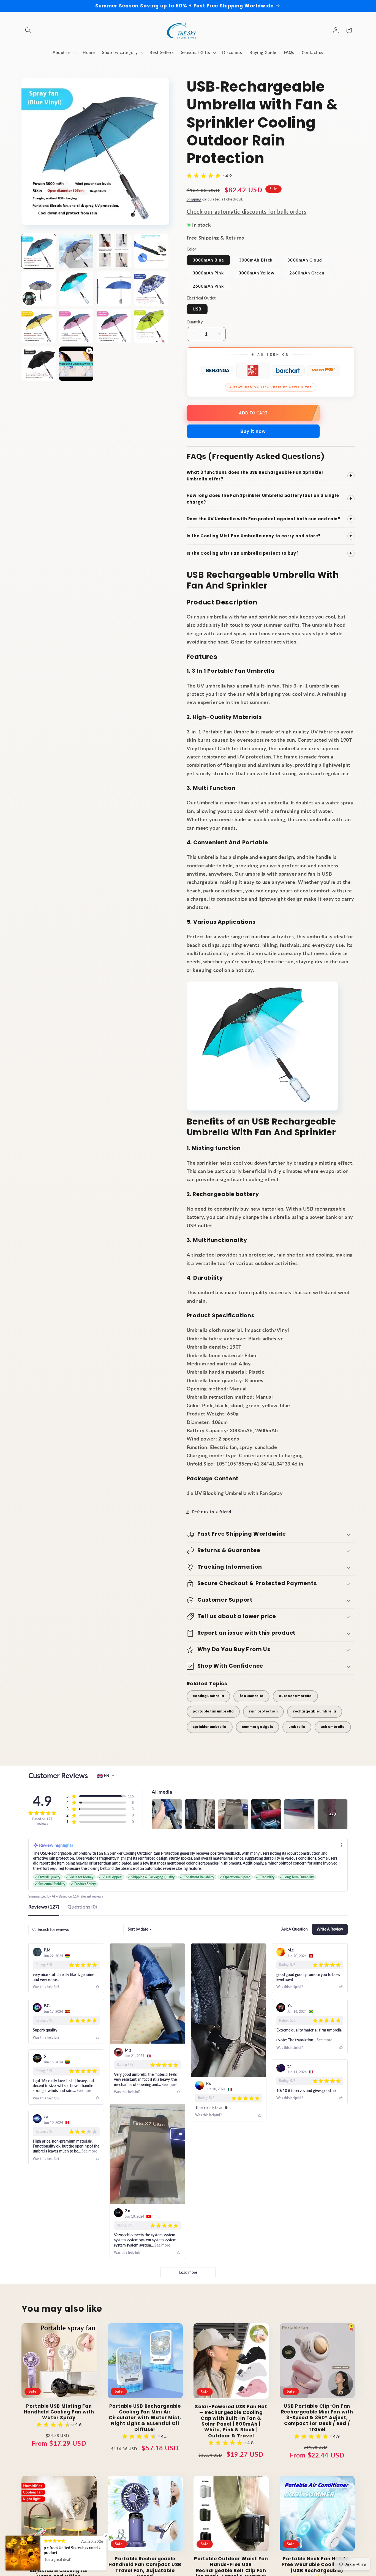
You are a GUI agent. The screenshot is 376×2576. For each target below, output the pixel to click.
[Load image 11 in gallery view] (114, 326)
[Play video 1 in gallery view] (76, 364)
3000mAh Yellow (257, 273)
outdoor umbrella (295, 1696)
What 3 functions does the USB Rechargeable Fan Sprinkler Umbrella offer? (270, 476)
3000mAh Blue (208, 260)
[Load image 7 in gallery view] (114, 289)
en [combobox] (107, 1776)
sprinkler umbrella (210, 1727)
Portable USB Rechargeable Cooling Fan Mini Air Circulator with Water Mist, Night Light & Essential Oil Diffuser (145, 2418)
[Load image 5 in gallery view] (39, 289)
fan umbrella (251, 1696)
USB (197, 309)
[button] (28, 30)
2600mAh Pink (208, 286)
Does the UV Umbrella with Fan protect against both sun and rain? (270, 519)
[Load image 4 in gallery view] (151, 251)
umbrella (297, 1727)
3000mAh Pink (208, 273)
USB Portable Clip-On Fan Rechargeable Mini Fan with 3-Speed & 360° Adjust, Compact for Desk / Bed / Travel (317, 2418)
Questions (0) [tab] (82, 1907)
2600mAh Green (307, 273)
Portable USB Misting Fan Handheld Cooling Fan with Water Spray (59, 2412)
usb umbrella (333, 1727)
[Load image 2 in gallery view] (76, 251)
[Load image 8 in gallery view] (151, 289)
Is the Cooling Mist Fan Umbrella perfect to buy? (270, 553)
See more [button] (169, 2084)
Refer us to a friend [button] (212, 1512)
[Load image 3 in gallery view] (114, 251)
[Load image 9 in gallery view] (39, 326)
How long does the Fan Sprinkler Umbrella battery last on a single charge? (270, 499)
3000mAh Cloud (305, 260)
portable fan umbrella (213, 1711)
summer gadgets (258, 1727)
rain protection (263, 1711)
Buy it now (253, 431)
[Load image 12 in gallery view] (151, 326)
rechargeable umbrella (315, 1711)
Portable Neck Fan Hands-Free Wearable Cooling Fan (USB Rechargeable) (317, 2565)
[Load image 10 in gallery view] (76, 326)
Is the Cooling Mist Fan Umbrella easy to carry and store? (270, 536)
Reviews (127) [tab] (44, 1907)
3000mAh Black (256, 260)
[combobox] (140, 1929)
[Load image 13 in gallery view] (39, 364)
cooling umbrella (209, 1696)
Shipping (194, 199)
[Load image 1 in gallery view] (39, 251)
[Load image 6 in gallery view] (76, 289)
